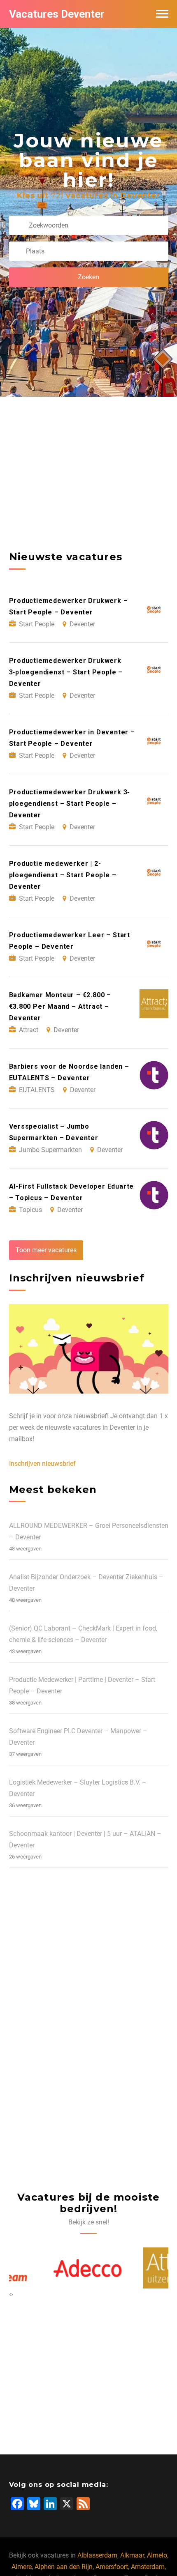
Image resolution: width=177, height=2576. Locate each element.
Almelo (157, 2555)
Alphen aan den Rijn (64, 2567)
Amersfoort (112, 2567)
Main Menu (162, 14)
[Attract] (134, 2268)
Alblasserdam (97, 2555)
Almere (22, 2567)
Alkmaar (132, 2555)
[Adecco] (44, 2268)
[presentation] (10, 2294)
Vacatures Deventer (57, 14)
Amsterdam (148, 2567)
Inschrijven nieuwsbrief (42, 1464)
